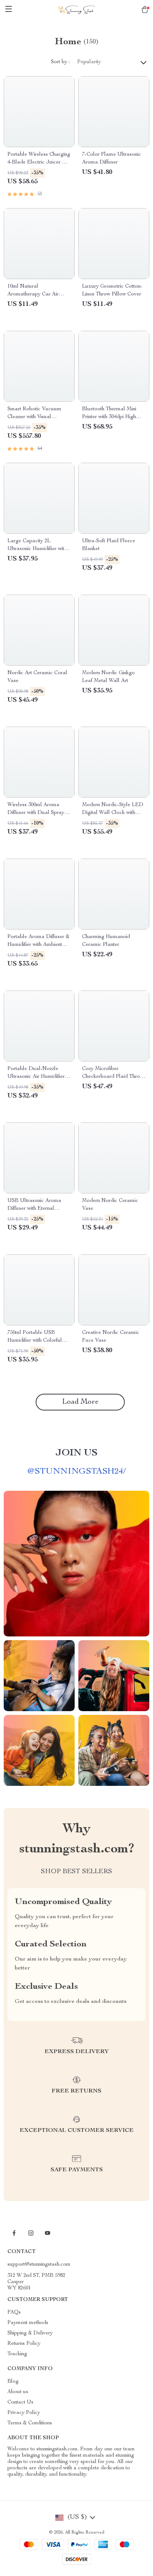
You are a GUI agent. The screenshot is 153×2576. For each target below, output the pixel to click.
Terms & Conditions (30, 2423)
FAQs (14, 2312)
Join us (76, 1453)
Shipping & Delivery (30, 2333)
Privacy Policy (24, 2413)
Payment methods (28, 2323)
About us (18, 2392)
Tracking (17, 2354)
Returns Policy (24, 2344)
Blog (13, 2382)
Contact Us (20, 2402)
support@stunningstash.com (39, 2265)
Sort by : (60, 62)
